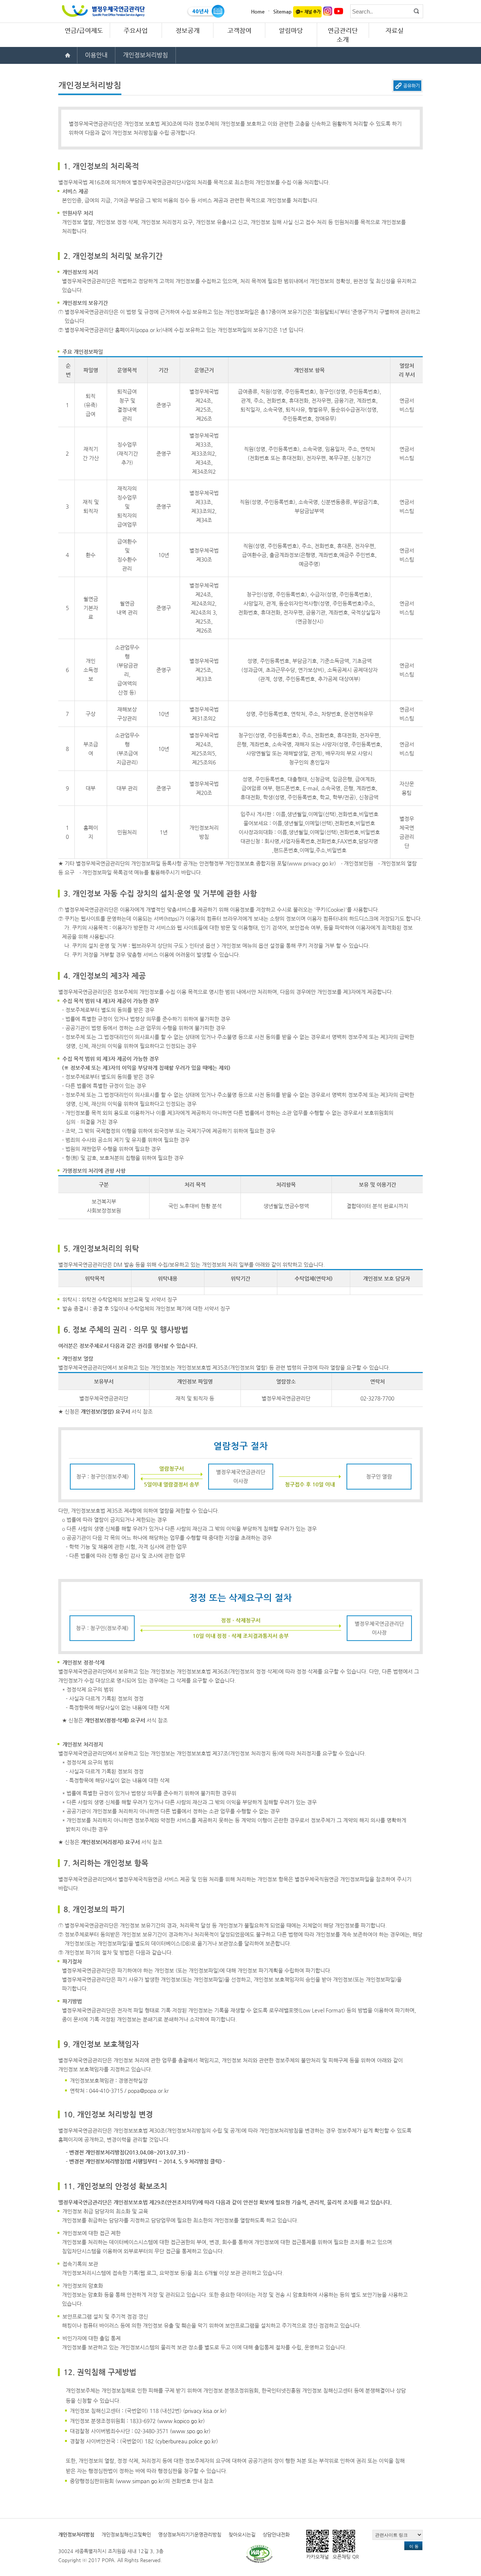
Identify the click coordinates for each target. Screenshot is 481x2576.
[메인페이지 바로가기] (68, 55)
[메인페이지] (103, 8)
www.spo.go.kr (190, 2431)
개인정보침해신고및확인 (126, 2534)
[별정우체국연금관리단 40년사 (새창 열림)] (205, 11)
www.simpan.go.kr (140, 2481)
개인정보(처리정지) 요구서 (110, 1842)
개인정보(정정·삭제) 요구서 (115, 1720)
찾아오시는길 (242, 2534)
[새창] (259, 2554)
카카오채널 (318, 2557)
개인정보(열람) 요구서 (105, 1411)
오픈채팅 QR (346, 2557)
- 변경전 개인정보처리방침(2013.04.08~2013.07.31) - (128, 2152)
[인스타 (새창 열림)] (328, 11)
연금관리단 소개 (343, 35)
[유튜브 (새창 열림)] (339, 11)
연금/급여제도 (84, 30)
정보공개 (188, 30)
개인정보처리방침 (76, 2534)
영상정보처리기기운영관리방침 (190, 2534)
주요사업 (136, 30)
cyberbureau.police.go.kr (187, 2441)
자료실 (395, 30)
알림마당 (291, 30)
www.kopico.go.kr (181, 2421)
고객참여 (239, 30)
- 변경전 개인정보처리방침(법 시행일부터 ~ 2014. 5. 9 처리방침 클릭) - (145, 2161)
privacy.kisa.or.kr (205, 2411)
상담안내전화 (276, 2534)
